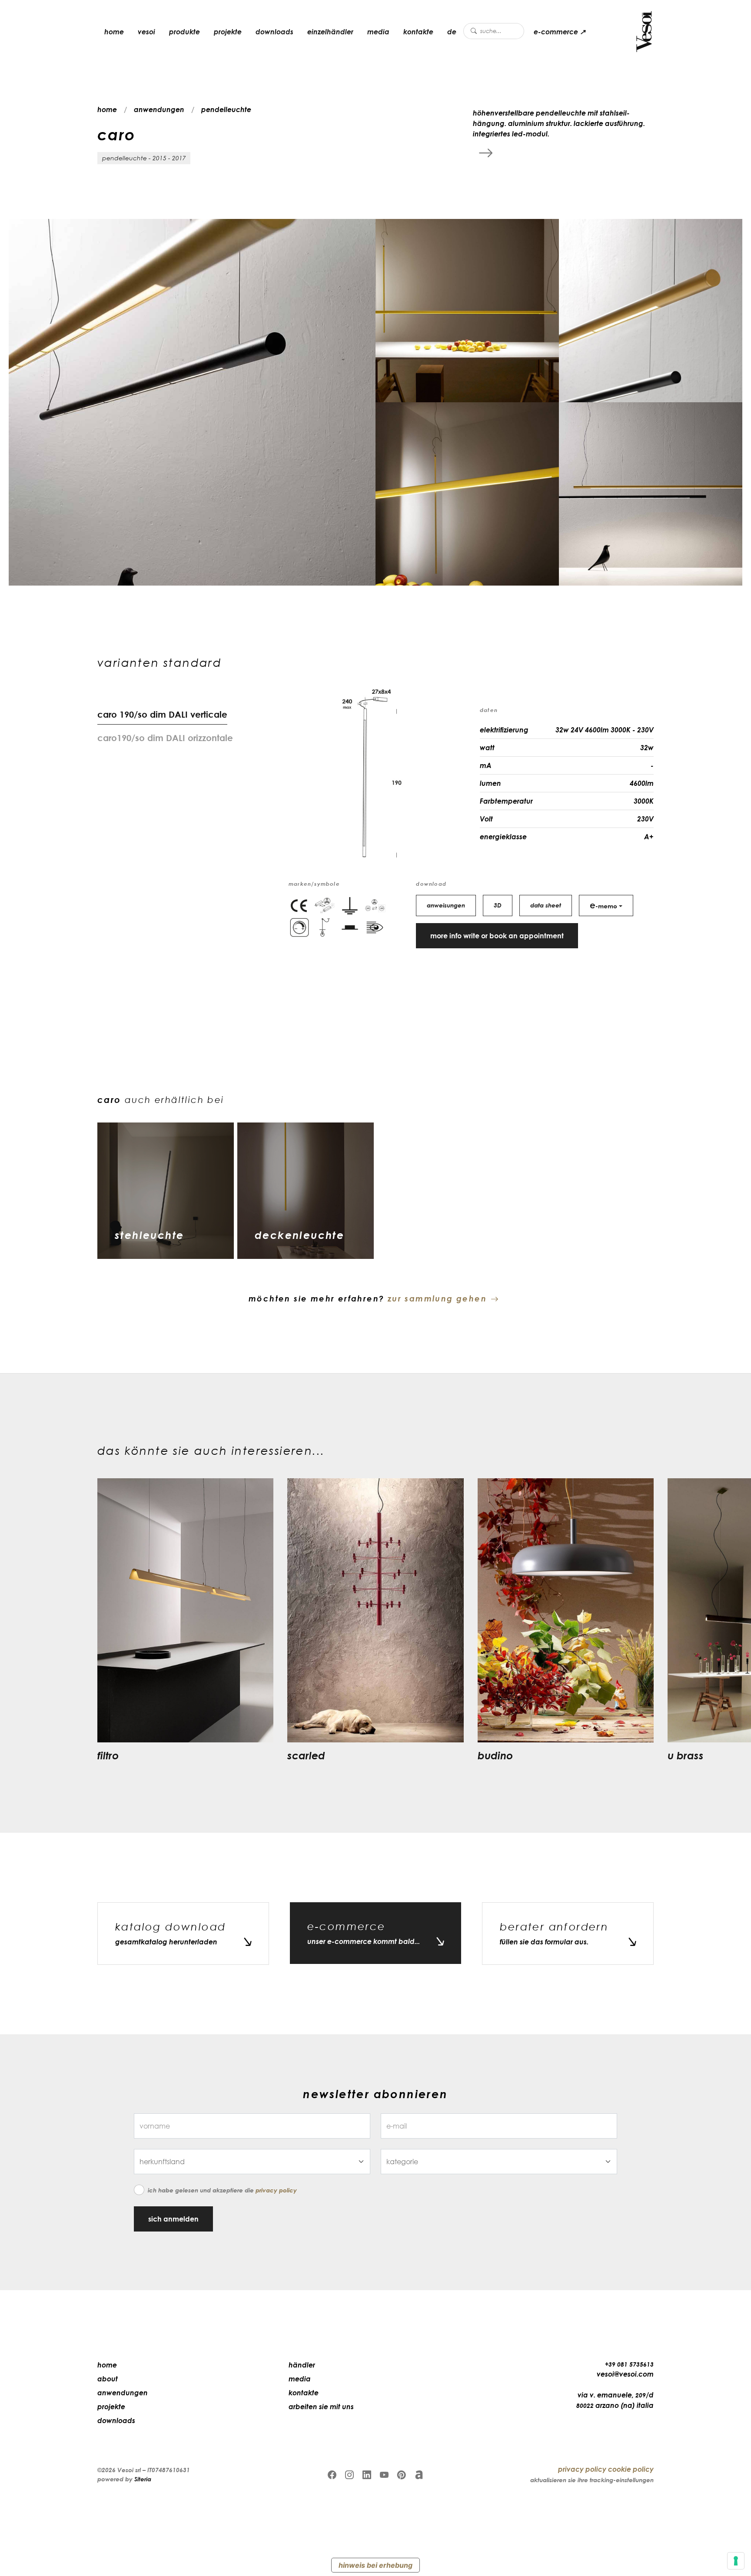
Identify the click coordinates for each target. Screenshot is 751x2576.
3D (498, 905)
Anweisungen (446, 905)
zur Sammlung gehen (437, 1298)
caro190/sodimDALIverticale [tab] (162, 714)
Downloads (274, 32)
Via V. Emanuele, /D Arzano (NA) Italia (615, 2400)
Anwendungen (123, 2393)
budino (495, 1755)
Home (107, 2365)
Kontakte (418, 32)
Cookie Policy (631, 2469)
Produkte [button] (184, 32)
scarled (306, 1755)
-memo (603, 905)
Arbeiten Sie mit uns (321, 2407)
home (114, 32)
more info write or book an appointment (497, 936)
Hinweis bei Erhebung (375, 2565)
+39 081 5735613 (629, 2364)
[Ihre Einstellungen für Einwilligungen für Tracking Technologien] (736, 2561)
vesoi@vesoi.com (625, 2374)
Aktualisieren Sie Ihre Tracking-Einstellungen (592, 2480)
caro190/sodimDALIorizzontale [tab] (165, 738)
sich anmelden (173, 2219)
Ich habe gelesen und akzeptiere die (222, 2190)
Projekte (228, 32)
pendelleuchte (226, 109)
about (108, 2379)
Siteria (143, 2479)
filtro (108, 1755)
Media (378, 32)
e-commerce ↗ (560, 32)
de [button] (452, 32)
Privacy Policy (276, 2190)
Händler (302, 2365)
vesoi (146, 32)
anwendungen (159, 109)
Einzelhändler (330, 32)
